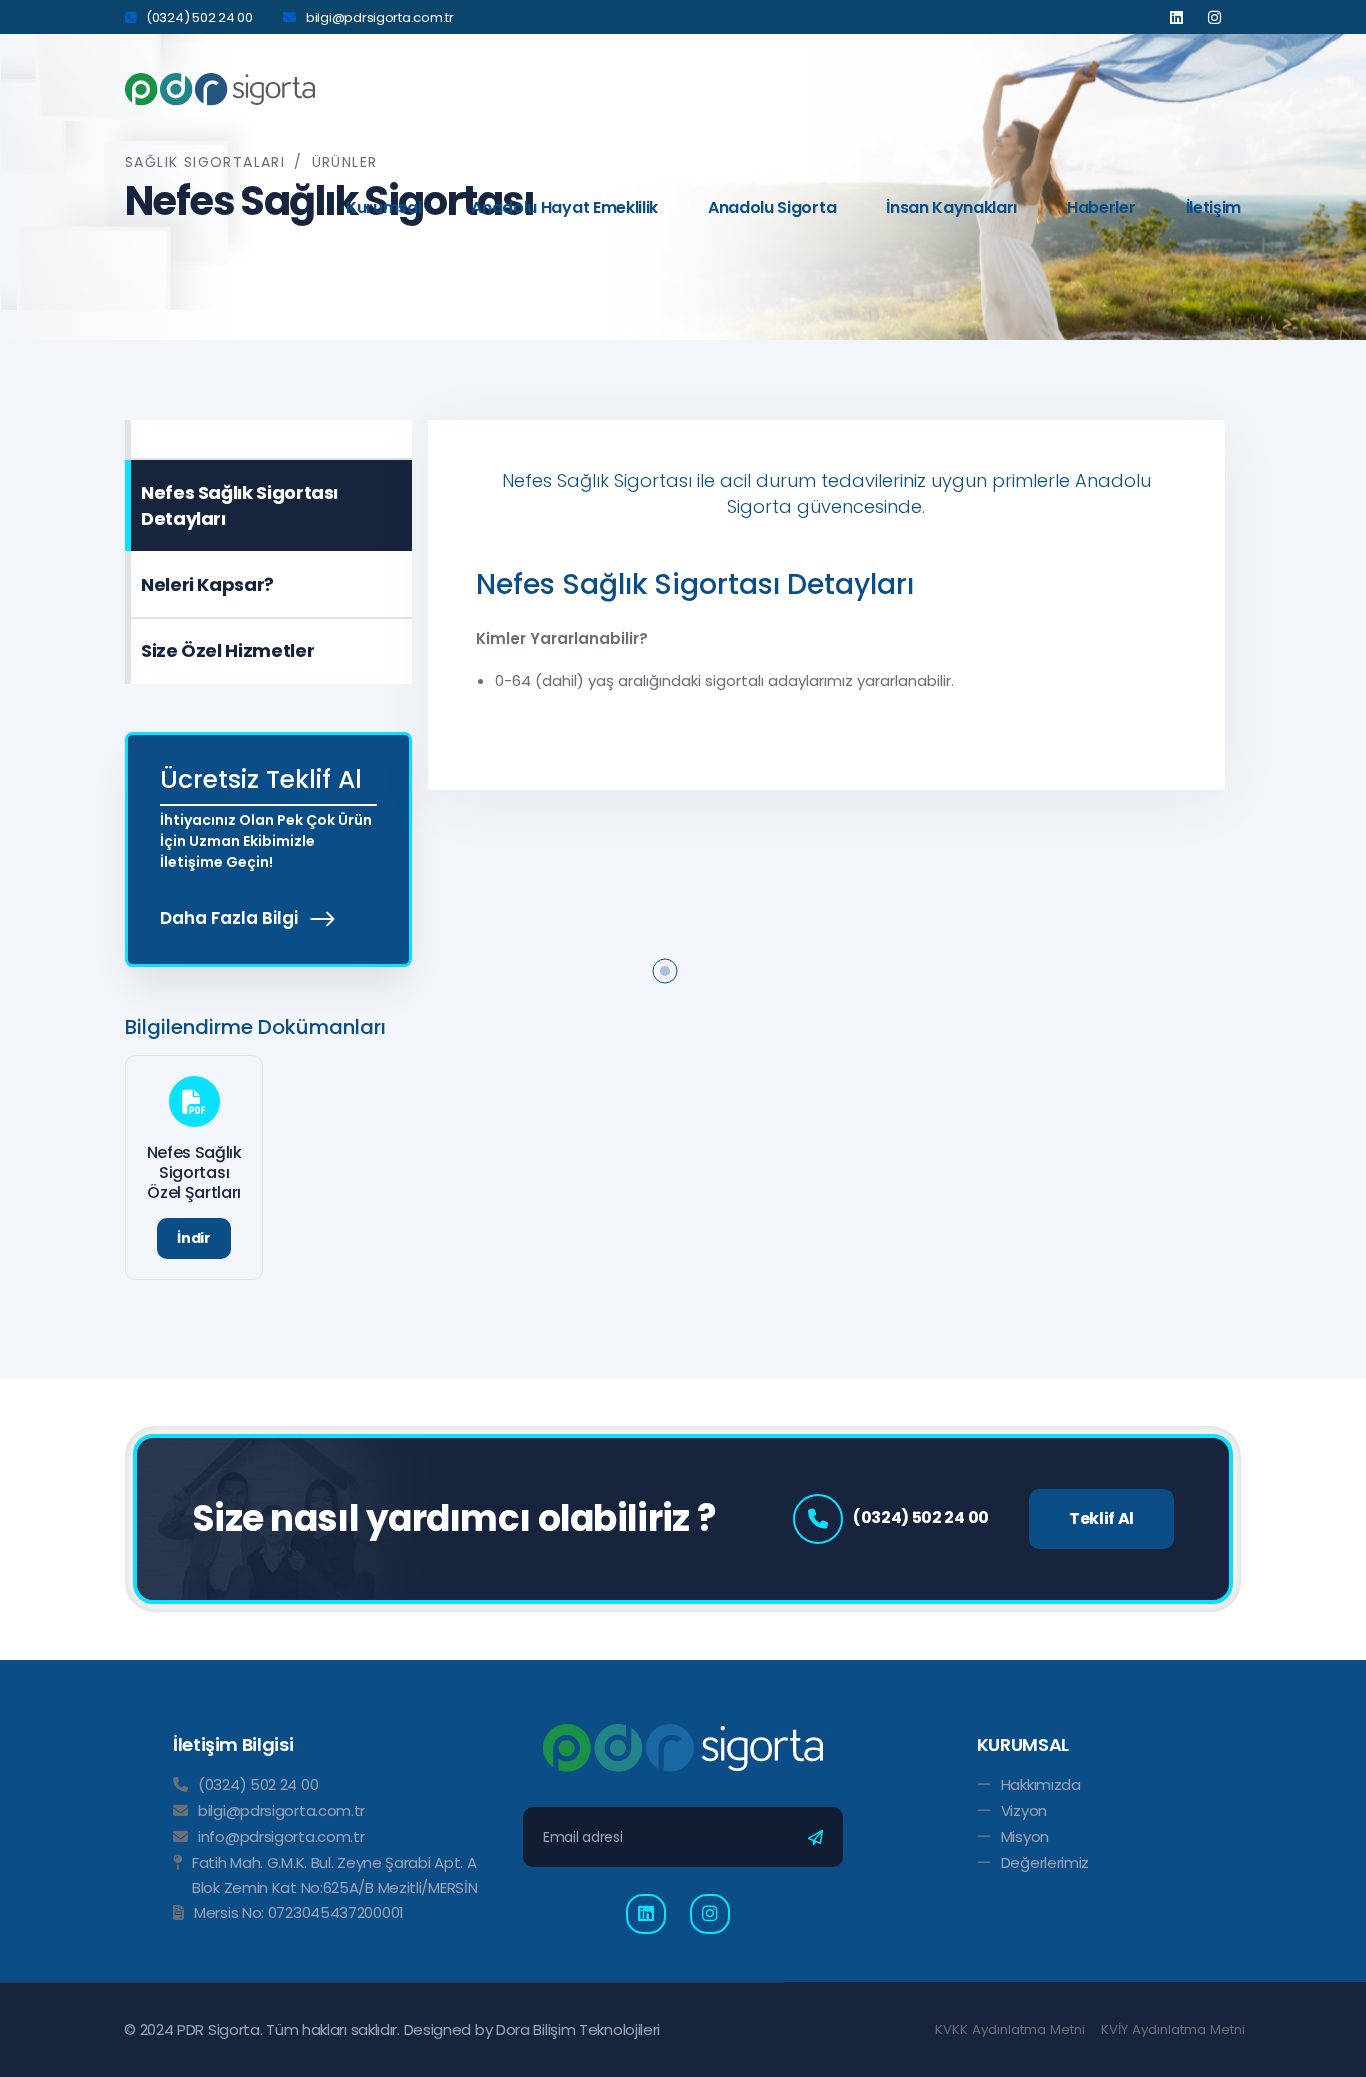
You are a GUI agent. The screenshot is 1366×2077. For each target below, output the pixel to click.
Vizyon (1024, 1810)
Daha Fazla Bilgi (231, 918)
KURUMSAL (1023, 1744)
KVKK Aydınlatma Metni (1010, 2029)
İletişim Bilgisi (233, 1744)
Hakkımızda (1041, 1784)
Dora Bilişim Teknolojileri (578, 2029)
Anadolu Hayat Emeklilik (564, 207)
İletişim (1213, 207)
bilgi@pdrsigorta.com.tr (380, 17)
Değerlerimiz (1045, 1862)
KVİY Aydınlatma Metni (1173, 2029)
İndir (194, 1238)
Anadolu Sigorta (772, 207)
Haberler (1101, 207)
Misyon (1025, 1836)
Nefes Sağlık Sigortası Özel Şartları (194, 1172)
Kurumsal (383, 207)
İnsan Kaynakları (951, 207)
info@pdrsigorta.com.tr (281, 1836)
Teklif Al (1101, 1518)
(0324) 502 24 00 (199, 17)
